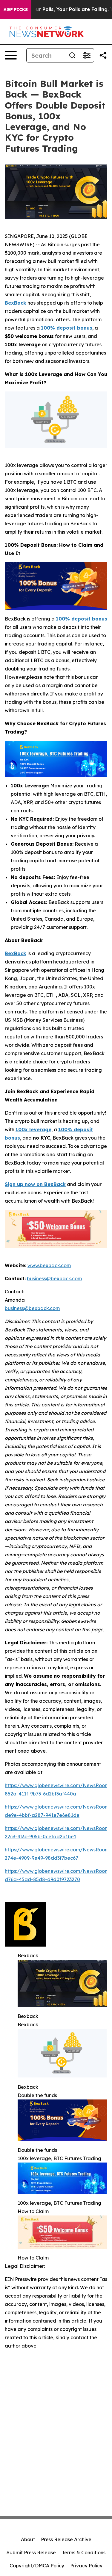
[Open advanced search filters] (87, 55)
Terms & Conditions (84, 2553)
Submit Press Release (31, 2553)
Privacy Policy (86, 2566)
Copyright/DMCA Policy (37, 2566)
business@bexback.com (32, 1308)
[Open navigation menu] (11, 55)
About (28, 2539)
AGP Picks (16, 10)
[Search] (72, 55)
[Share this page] (103, 55)
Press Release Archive (66, 2539)
